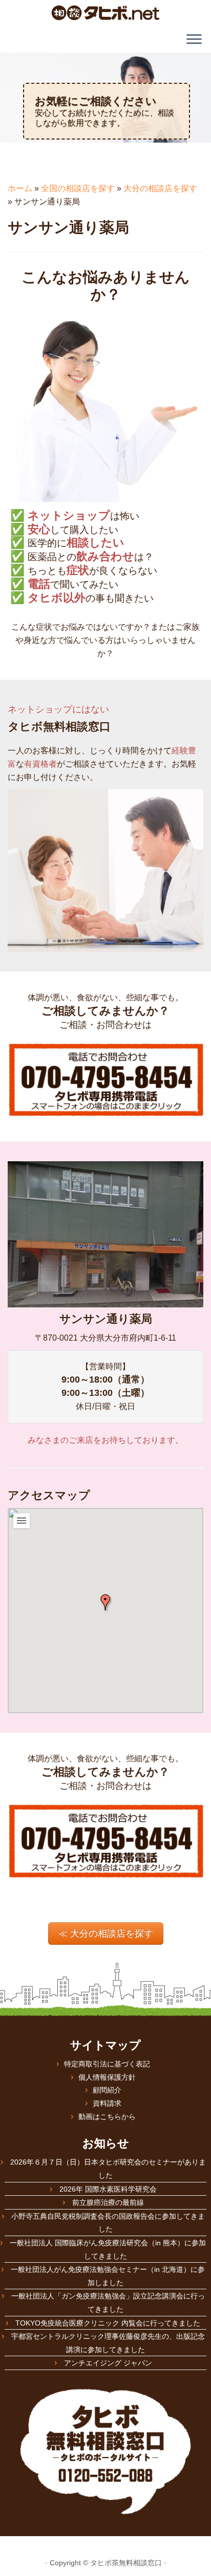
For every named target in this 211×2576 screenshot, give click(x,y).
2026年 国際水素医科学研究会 (108, 2189)
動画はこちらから (107, 2117)
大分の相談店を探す (160, 188)
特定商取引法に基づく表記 (107, 2064)
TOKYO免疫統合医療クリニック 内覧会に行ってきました (108, 2323)
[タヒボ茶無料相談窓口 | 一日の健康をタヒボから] (105, 13)
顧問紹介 (107, 2090)
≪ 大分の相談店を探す (106, 1934)
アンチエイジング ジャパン (108, 2363)
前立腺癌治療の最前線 (108, 2202)
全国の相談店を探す (78, 188)
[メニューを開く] (194, 40)
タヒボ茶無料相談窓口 (126, 2563)
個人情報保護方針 (107, 2077)
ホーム (20, 188)
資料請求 (107, 2103)
